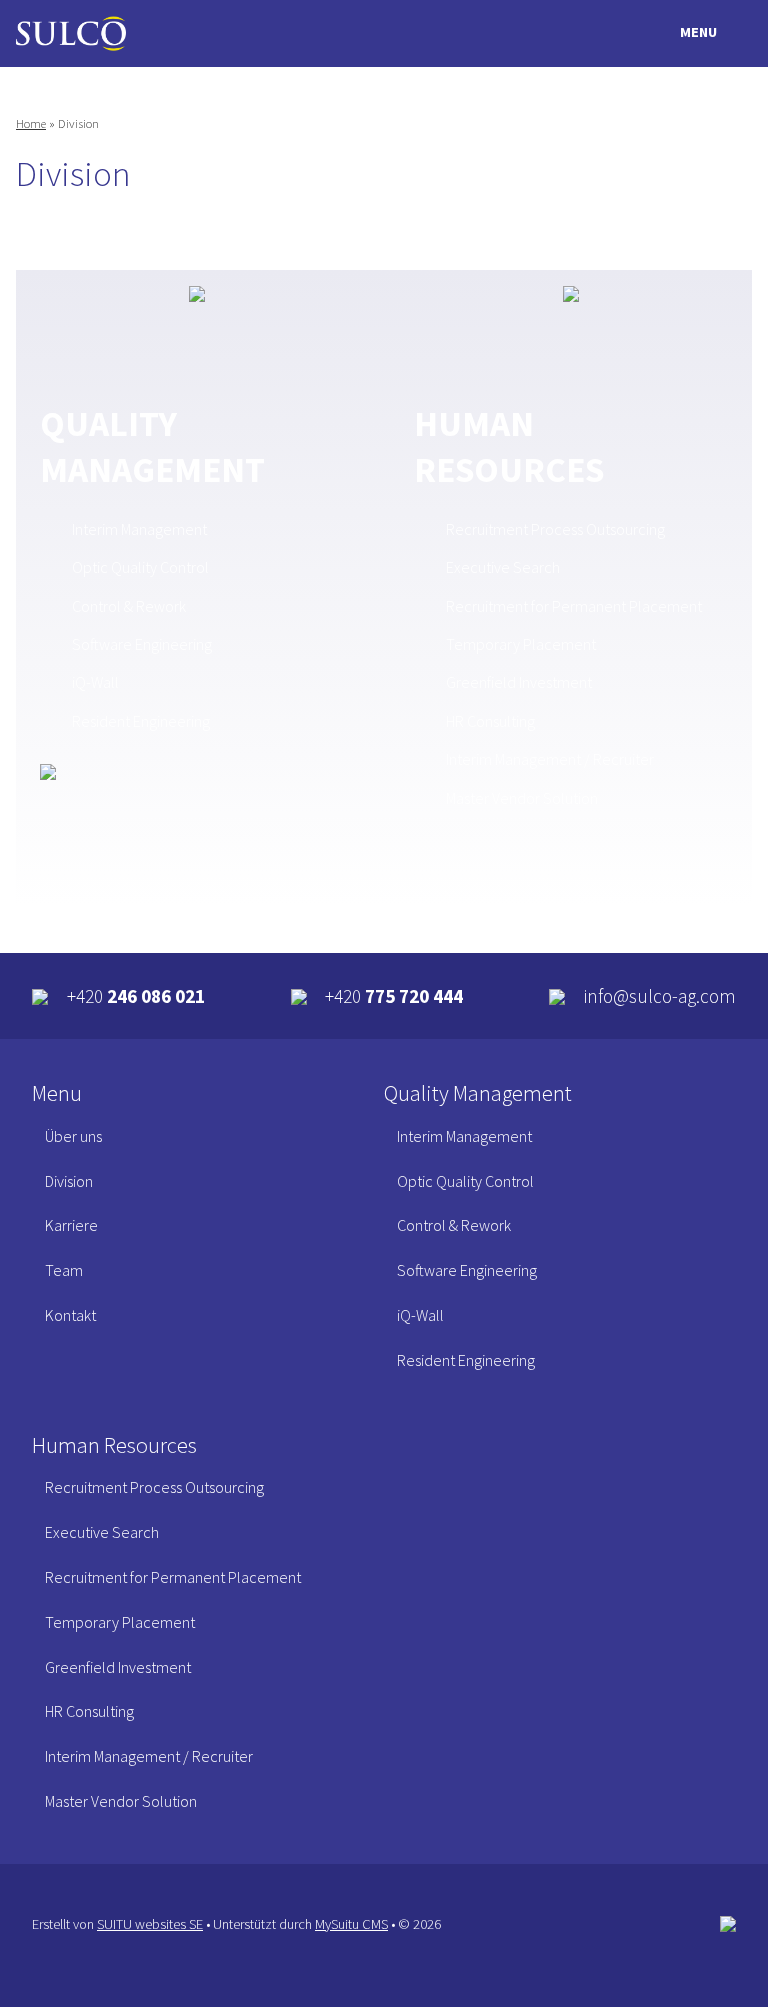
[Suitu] (71, 33)
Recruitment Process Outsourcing (555, 529)
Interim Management (139, 529)
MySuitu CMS (351, 1924)
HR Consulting (490, 721)
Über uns (73, 1136)
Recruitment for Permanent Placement (574, 606)
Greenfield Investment (519, 682)
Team (64, 1270)
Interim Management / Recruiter (550, 759)
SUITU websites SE (150, 1924)
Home (31, 123)
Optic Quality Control (140, 567)
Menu (698, 32)
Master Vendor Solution (522, 798)
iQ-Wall (95, 682)
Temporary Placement (521, 644)
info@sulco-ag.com (660, 996)
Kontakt (70, 1315)
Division (69, 1181)
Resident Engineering (141, 721)
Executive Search (503, 567)
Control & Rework (129, 606)
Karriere (71, 1225)
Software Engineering (142, 644)
